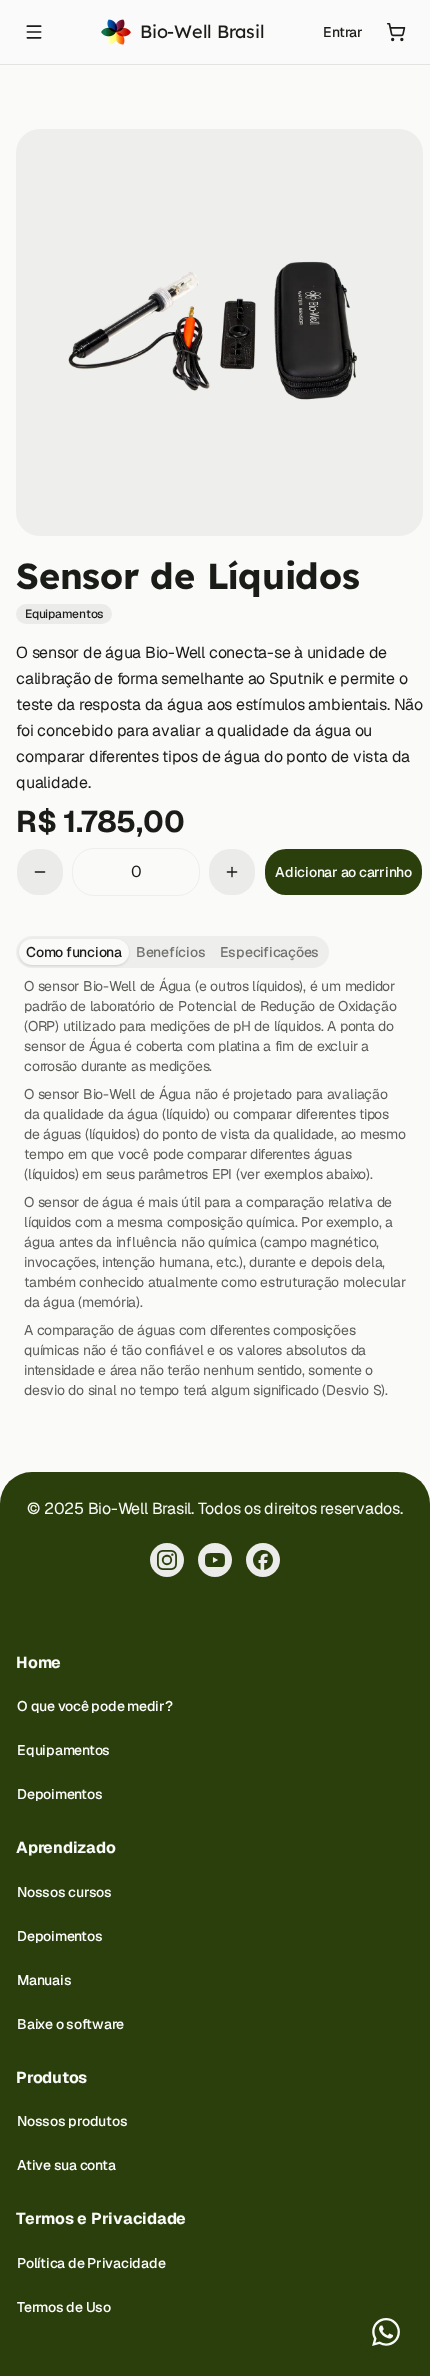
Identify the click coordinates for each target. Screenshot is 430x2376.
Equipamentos (63, 1750)
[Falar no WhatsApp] (386, 2332)
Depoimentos (59, 1794)
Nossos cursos (64, 1892)
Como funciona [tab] (74, 952)
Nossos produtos (72, 2121)
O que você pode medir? (95, 1706)
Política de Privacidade (91, 2263)
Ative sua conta (66, 2165)
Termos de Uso (64, 2307)
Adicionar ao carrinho (343, 872)
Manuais (44, 1980)
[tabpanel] (215, 1188)
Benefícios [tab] (171, 952)
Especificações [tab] (270, 952)
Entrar (343, 32)
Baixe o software (70, 2024)
